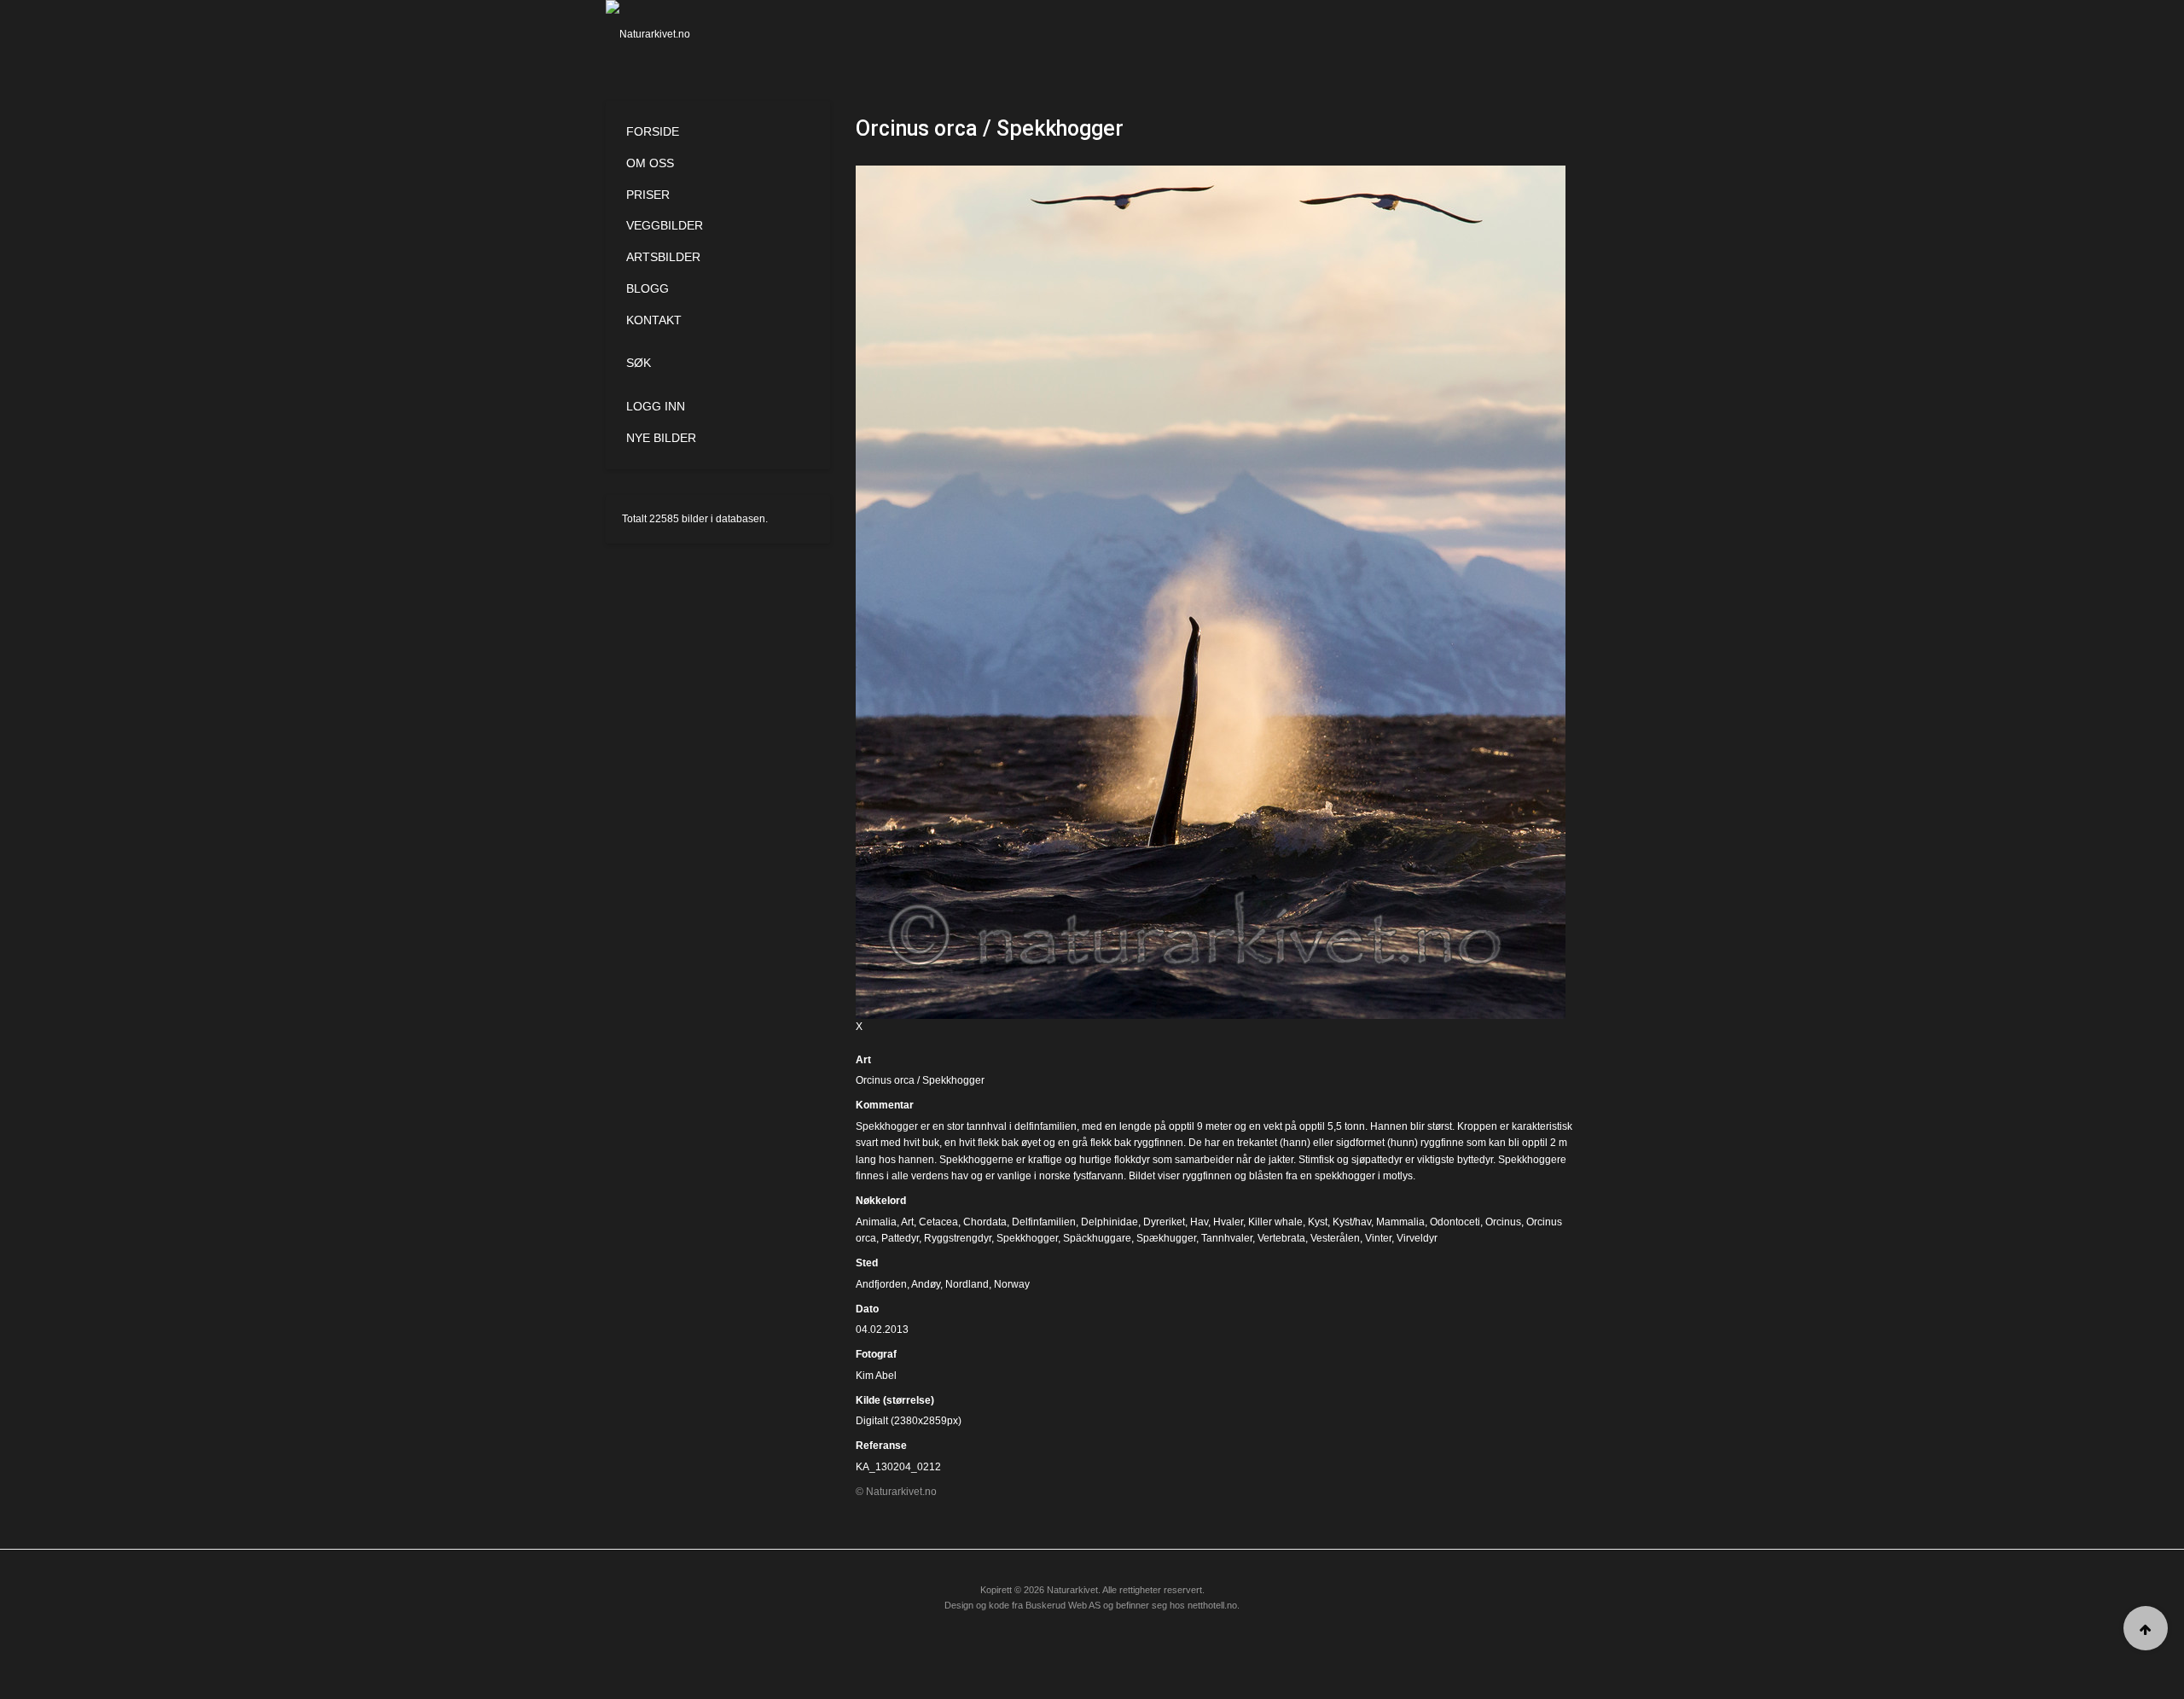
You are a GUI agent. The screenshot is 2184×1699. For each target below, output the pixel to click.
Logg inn (656, 406)
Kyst (1318, 1222)
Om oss (650, 163)
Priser (648, 195)
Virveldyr (1417, 1238)
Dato (867, 1309)
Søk (639, 363)
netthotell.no (1212, 1605)
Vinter (1378, 1238)
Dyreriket (1164, 1222)
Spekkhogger (1027, 1238)
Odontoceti (1455, 1222)
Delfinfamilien (1044, 1222)
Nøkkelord (881, 1201)
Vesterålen (1335, 1238)
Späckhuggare (1097, 1238)
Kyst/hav (1352, 1222)
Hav (1199, 1222)
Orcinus (1503, 1222)
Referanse (881, 1446)
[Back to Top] (2146, 1628)
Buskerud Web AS (1063, 1605)
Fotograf (876, 1354)
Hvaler (1228, 1222)
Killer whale (1275, 1222)
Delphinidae (1109, 1222)
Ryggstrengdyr (958, 1238)
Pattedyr (900, 1238)
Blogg (648, 288)
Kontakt (654, 320)
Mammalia (1400, 1222)
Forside (653, 131)
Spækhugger (1166, 1238)
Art (863, 1060)
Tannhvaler (1227, 1238)
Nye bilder (661, 438)
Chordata (985, 1222)
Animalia (876, 1222)
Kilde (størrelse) (895, 1400)
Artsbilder (663, 257)
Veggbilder (665, 225)
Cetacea (938, 1222)
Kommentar (885, 1105)
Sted (867, 1263)
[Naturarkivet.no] (676, 34)
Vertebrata (1281, 1238)
